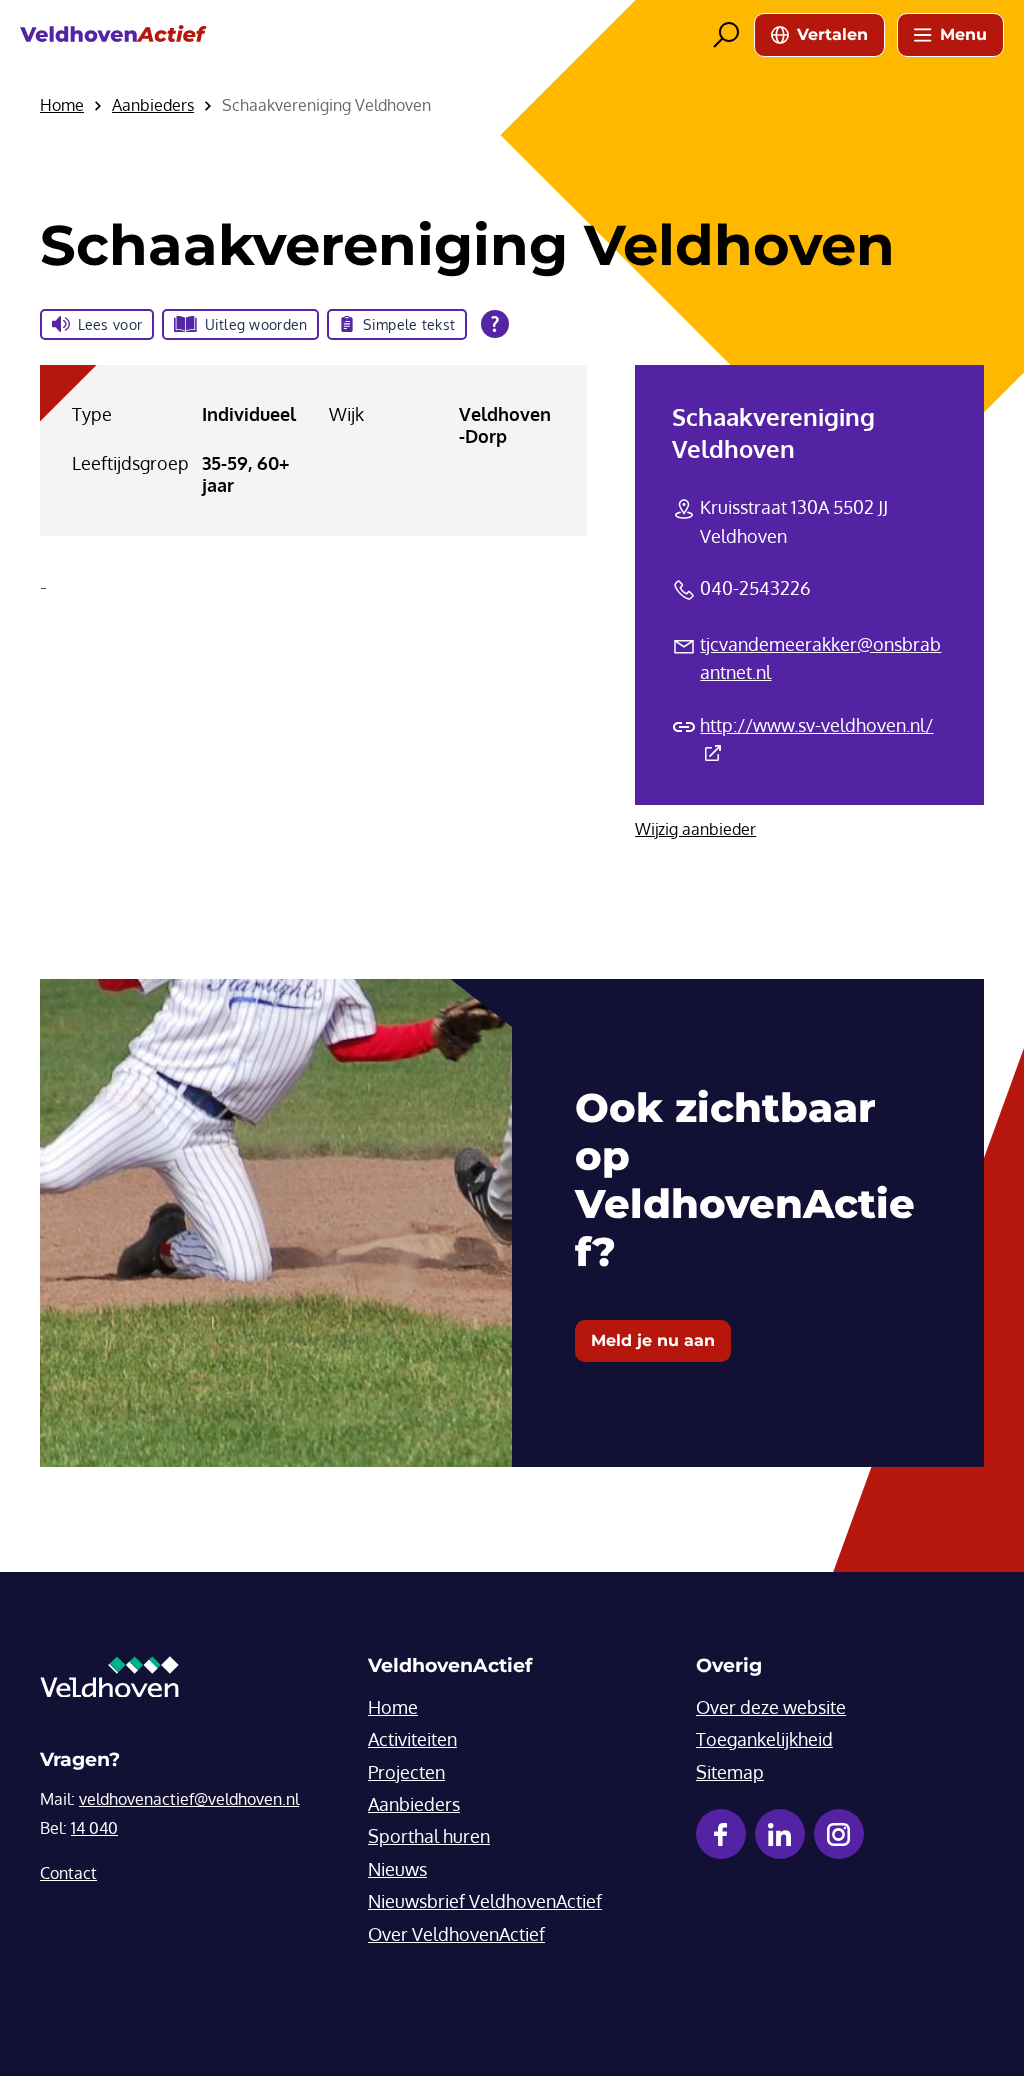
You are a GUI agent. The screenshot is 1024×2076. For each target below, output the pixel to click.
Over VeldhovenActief (456, 1934)
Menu (963, 34)
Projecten (406, 1772)
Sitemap (730, 1772)
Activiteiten (412, 1739)
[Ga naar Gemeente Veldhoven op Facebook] (721, 1834)
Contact (68, 1873)
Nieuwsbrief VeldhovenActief (485, 1901)
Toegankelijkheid (764, 1739)
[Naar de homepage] (113, 34)
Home (393, 1707)
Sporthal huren (429, 1836)
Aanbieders (414, 1804)
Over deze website (771, 1707)
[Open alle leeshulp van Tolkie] (495, 324)
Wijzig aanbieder (695, 829)
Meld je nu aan (653, 1340)
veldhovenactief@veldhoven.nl (189, 1799)
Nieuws (397, 1869)
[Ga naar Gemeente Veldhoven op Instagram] (839, 1834)
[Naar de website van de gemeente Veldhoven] (109, 1682)
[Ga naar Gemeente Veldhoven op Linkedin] (780, 1834)
